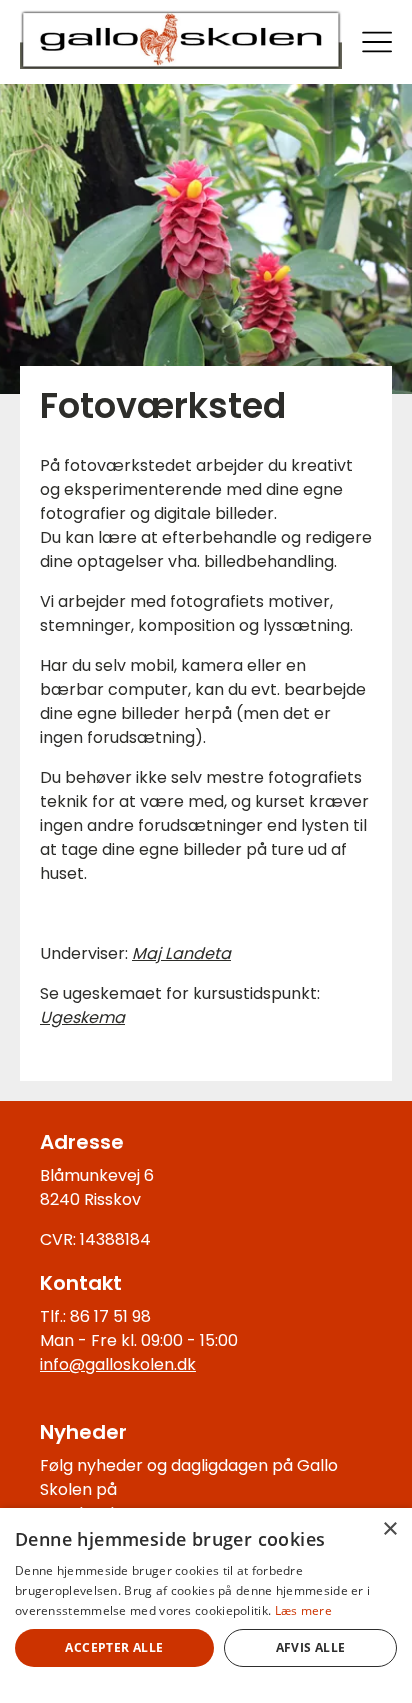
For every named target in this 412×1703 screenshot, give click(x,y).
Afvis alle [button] (311, 1647)
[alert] (206, 1605)
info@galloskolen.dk (118, 1364)
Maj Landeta (181, 953)
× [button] (389, 1529)
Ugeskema (82, 1017)
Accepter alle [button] (114, 1647)
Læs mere (303, 1610)
